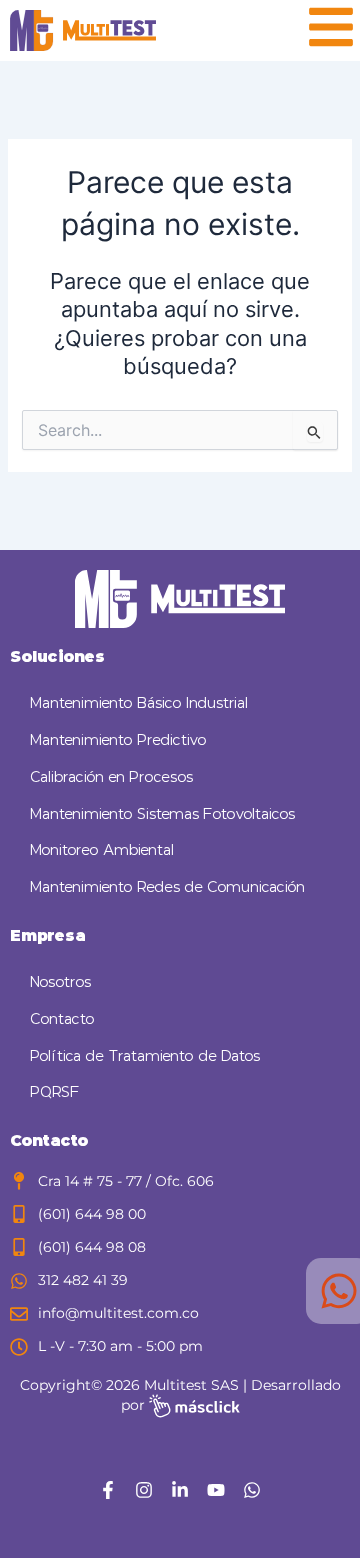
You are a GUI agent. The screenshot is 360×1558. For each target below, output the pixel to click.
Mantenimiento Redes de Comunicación (167, 887)
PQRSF (55, 1092)
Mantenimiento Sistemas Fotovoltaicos (162, 814)
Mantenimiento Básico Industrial (139, 703)
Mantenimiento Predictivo (118, 740)
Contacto (62, 1019)
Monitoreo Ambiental (102, 850)
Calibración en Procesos (111, 777)
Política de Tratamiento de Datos (145, 1056)
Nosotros (60, 982)
